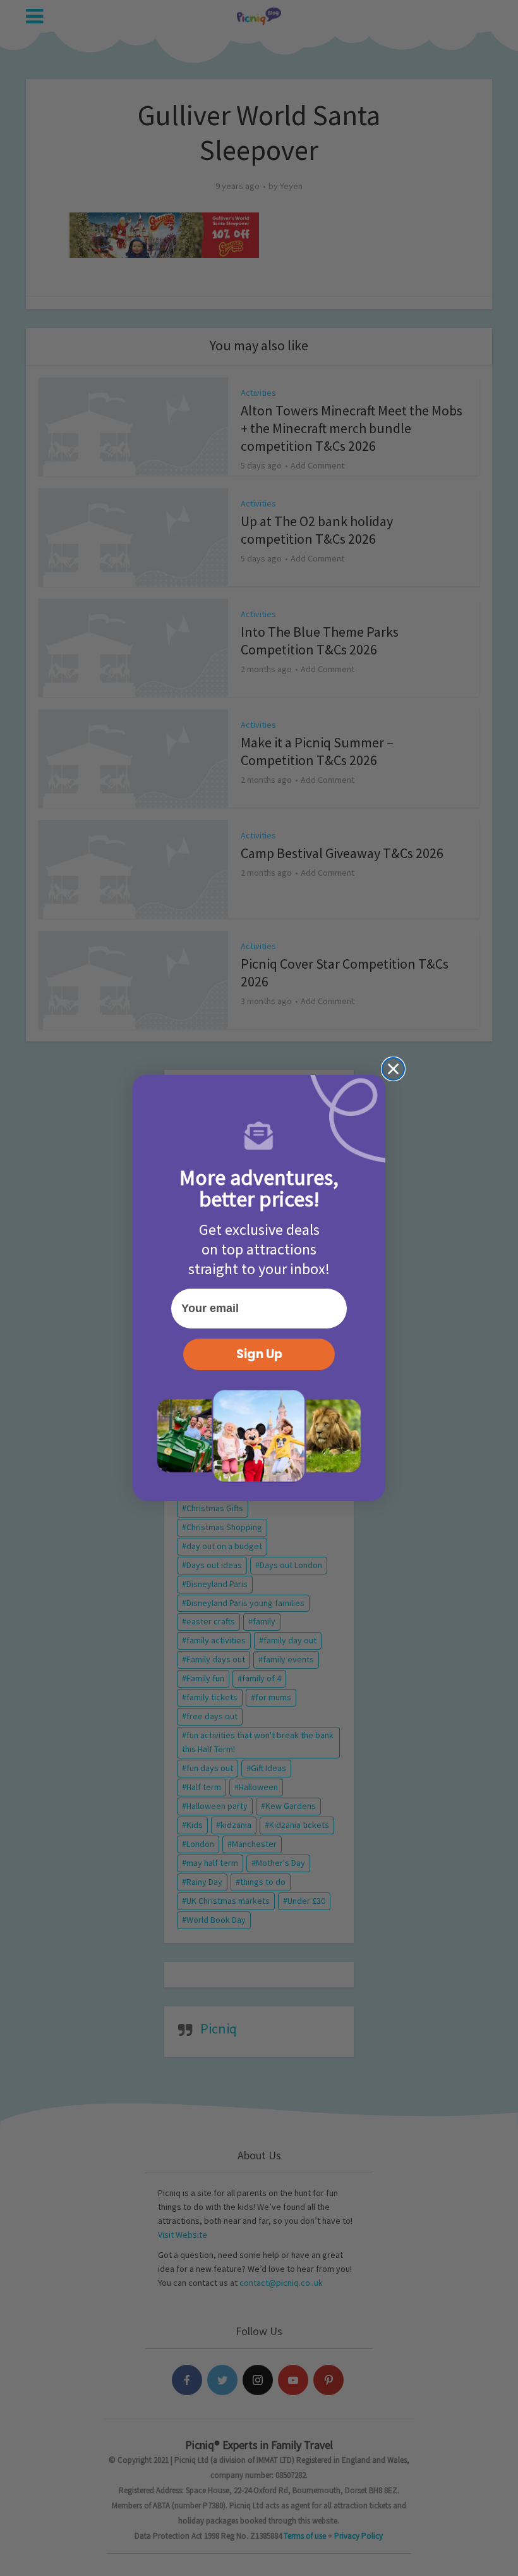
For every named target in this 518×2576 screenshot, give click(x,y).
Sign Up (259, 1354)
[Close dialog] (393, 1069)
